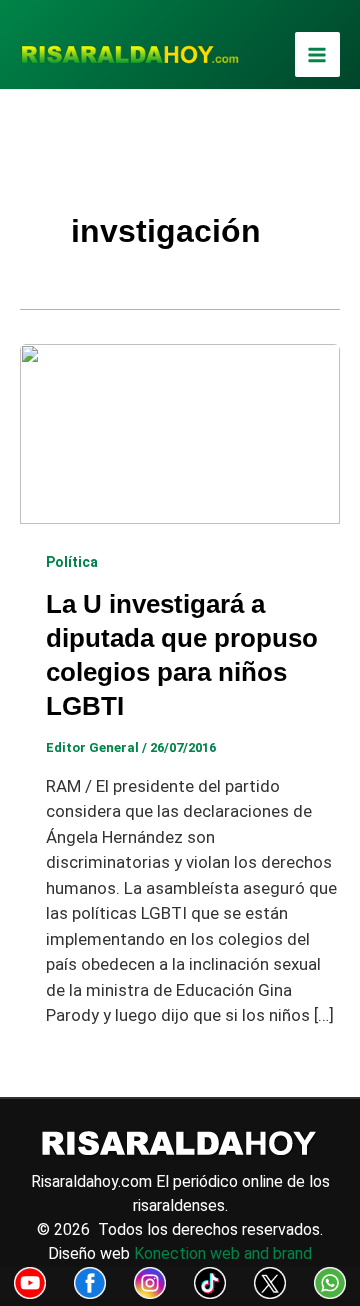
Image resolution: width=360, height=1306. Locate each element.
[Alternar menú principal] (318, 55)
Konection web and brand (223, 1253)
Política (72, 562)
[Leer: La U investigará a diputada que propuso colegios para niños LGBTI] (180, 432)
